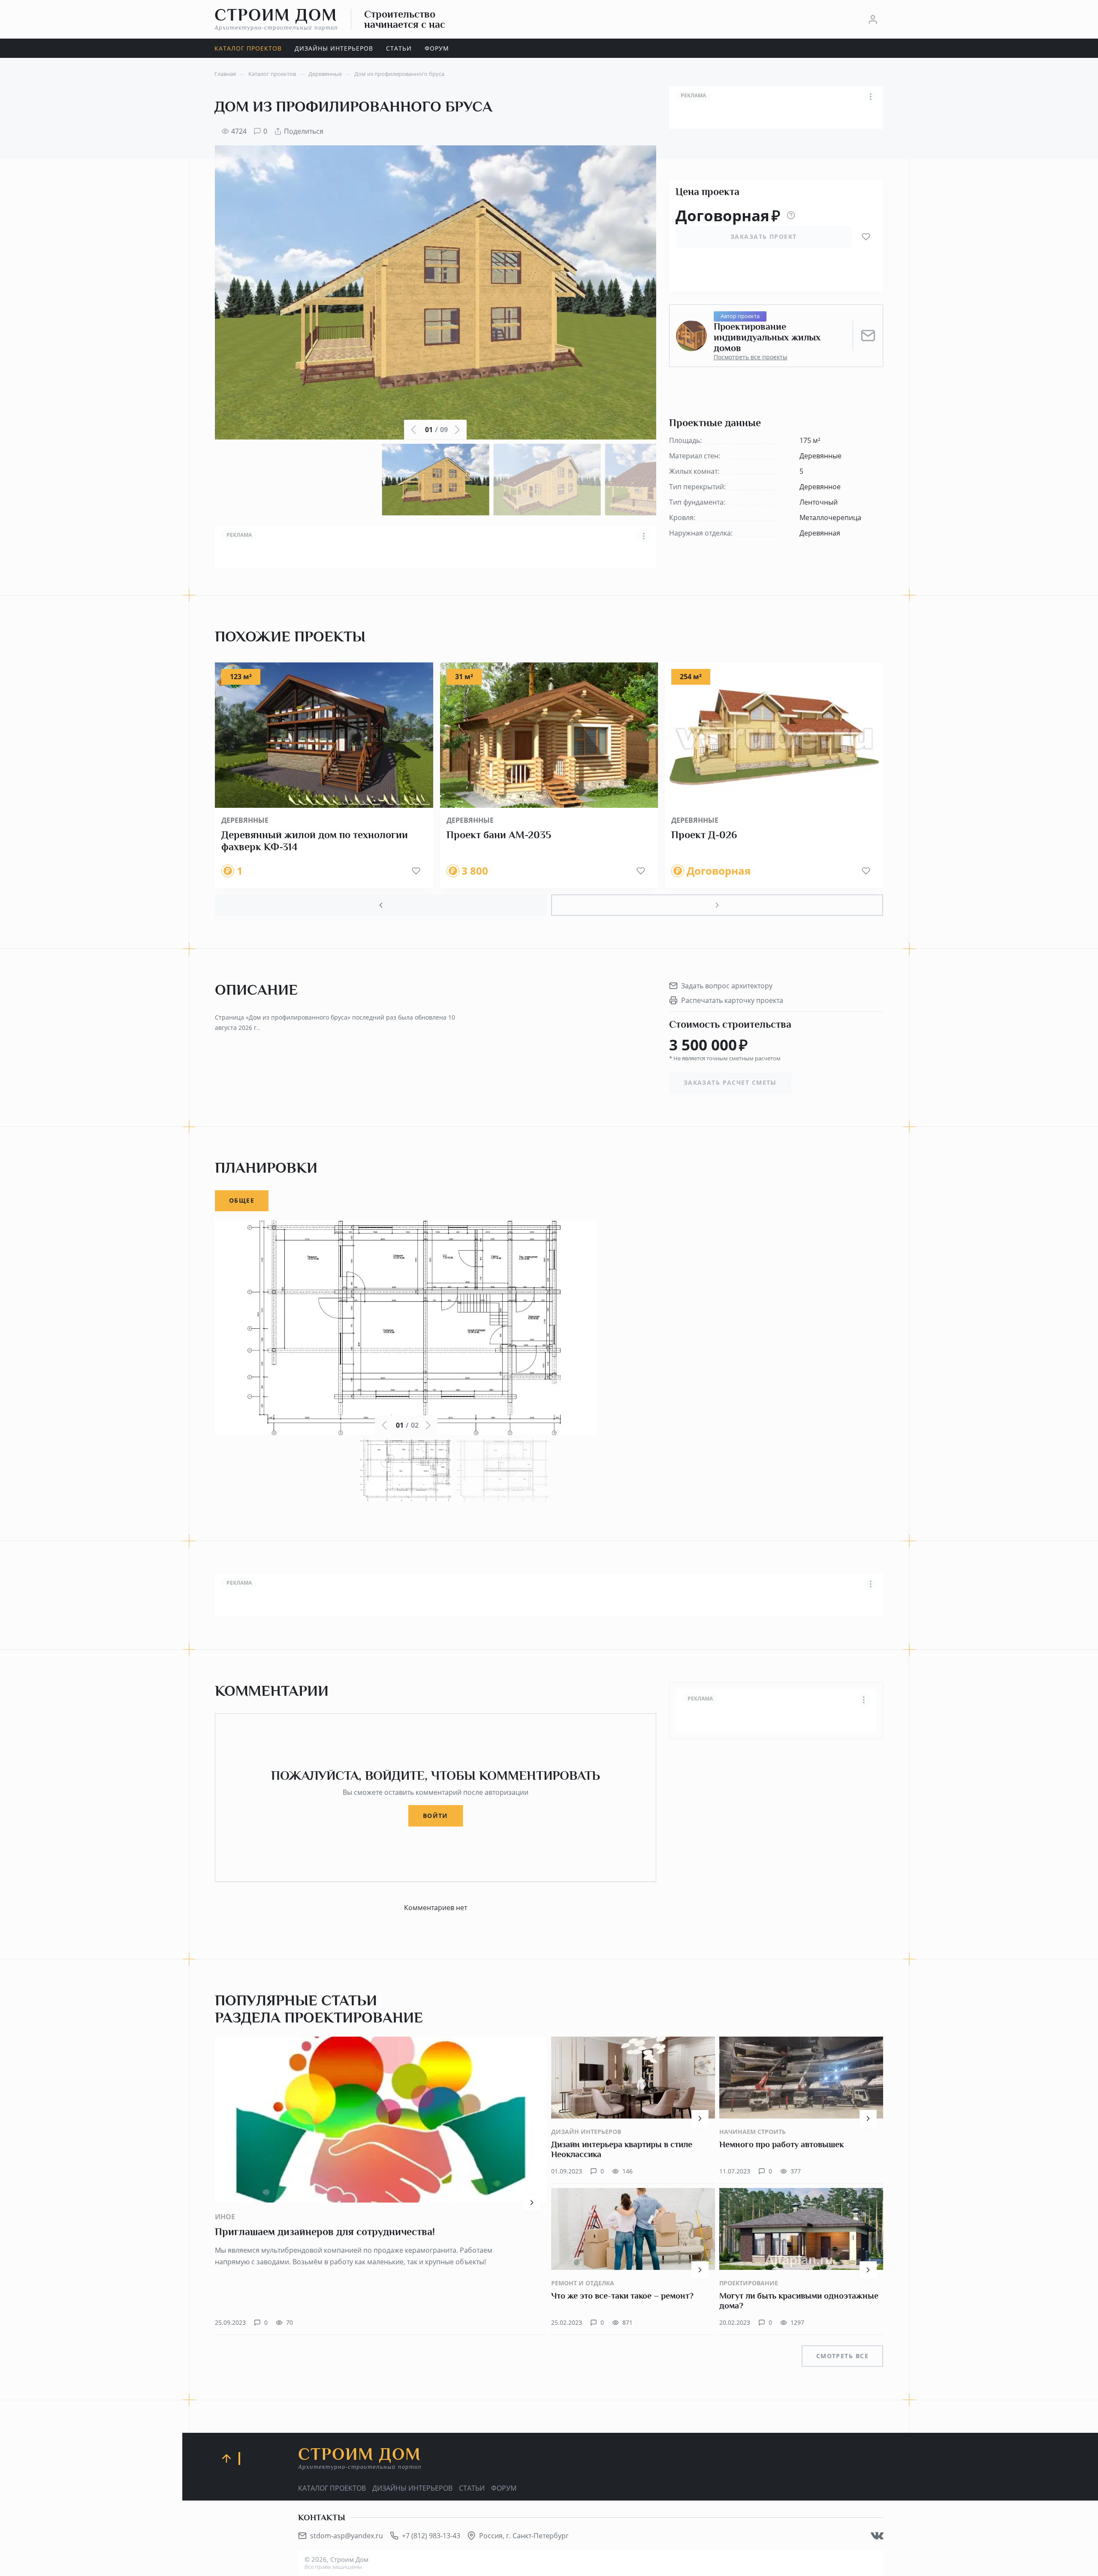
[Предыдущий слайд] (381, 905)
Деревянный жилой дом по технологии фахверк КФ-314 (315, 841)
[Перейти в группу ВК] (877, 2536)
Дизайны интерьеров (412, 2488)
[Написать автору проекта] (868, 336)
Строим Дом (276, 19)
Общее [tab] (242, 1200)
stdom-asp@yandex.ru (347, 2536)
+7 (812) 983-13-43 (431, 2536)
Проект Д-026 (704, 835)
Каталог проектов (332, 2488)
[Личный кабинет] (873, 19)
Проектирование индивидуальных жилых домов (767, 338)
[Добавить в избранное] (866, 237)
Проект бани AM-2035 (499, 835)
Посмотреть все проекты (751, 357)
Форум (504, 2488)
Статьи (472, 2488)
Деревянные (245, 820)
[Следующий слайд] (717, 905)
